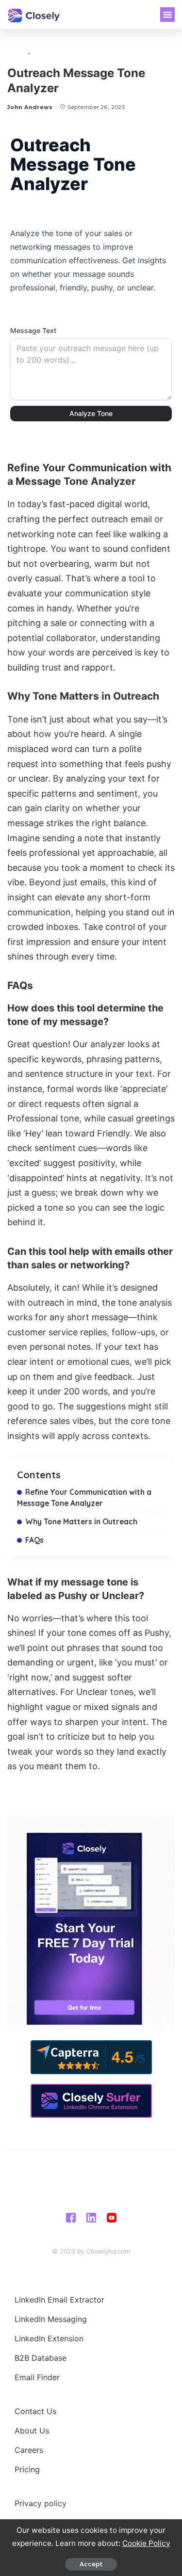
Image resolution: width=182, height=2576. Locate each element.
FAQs (34, 1540)
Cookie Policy (146, 2543)
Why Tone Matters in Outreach (81, 1521)
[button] (167, 15)
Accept (91, 2564)
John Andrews (30, 107)
